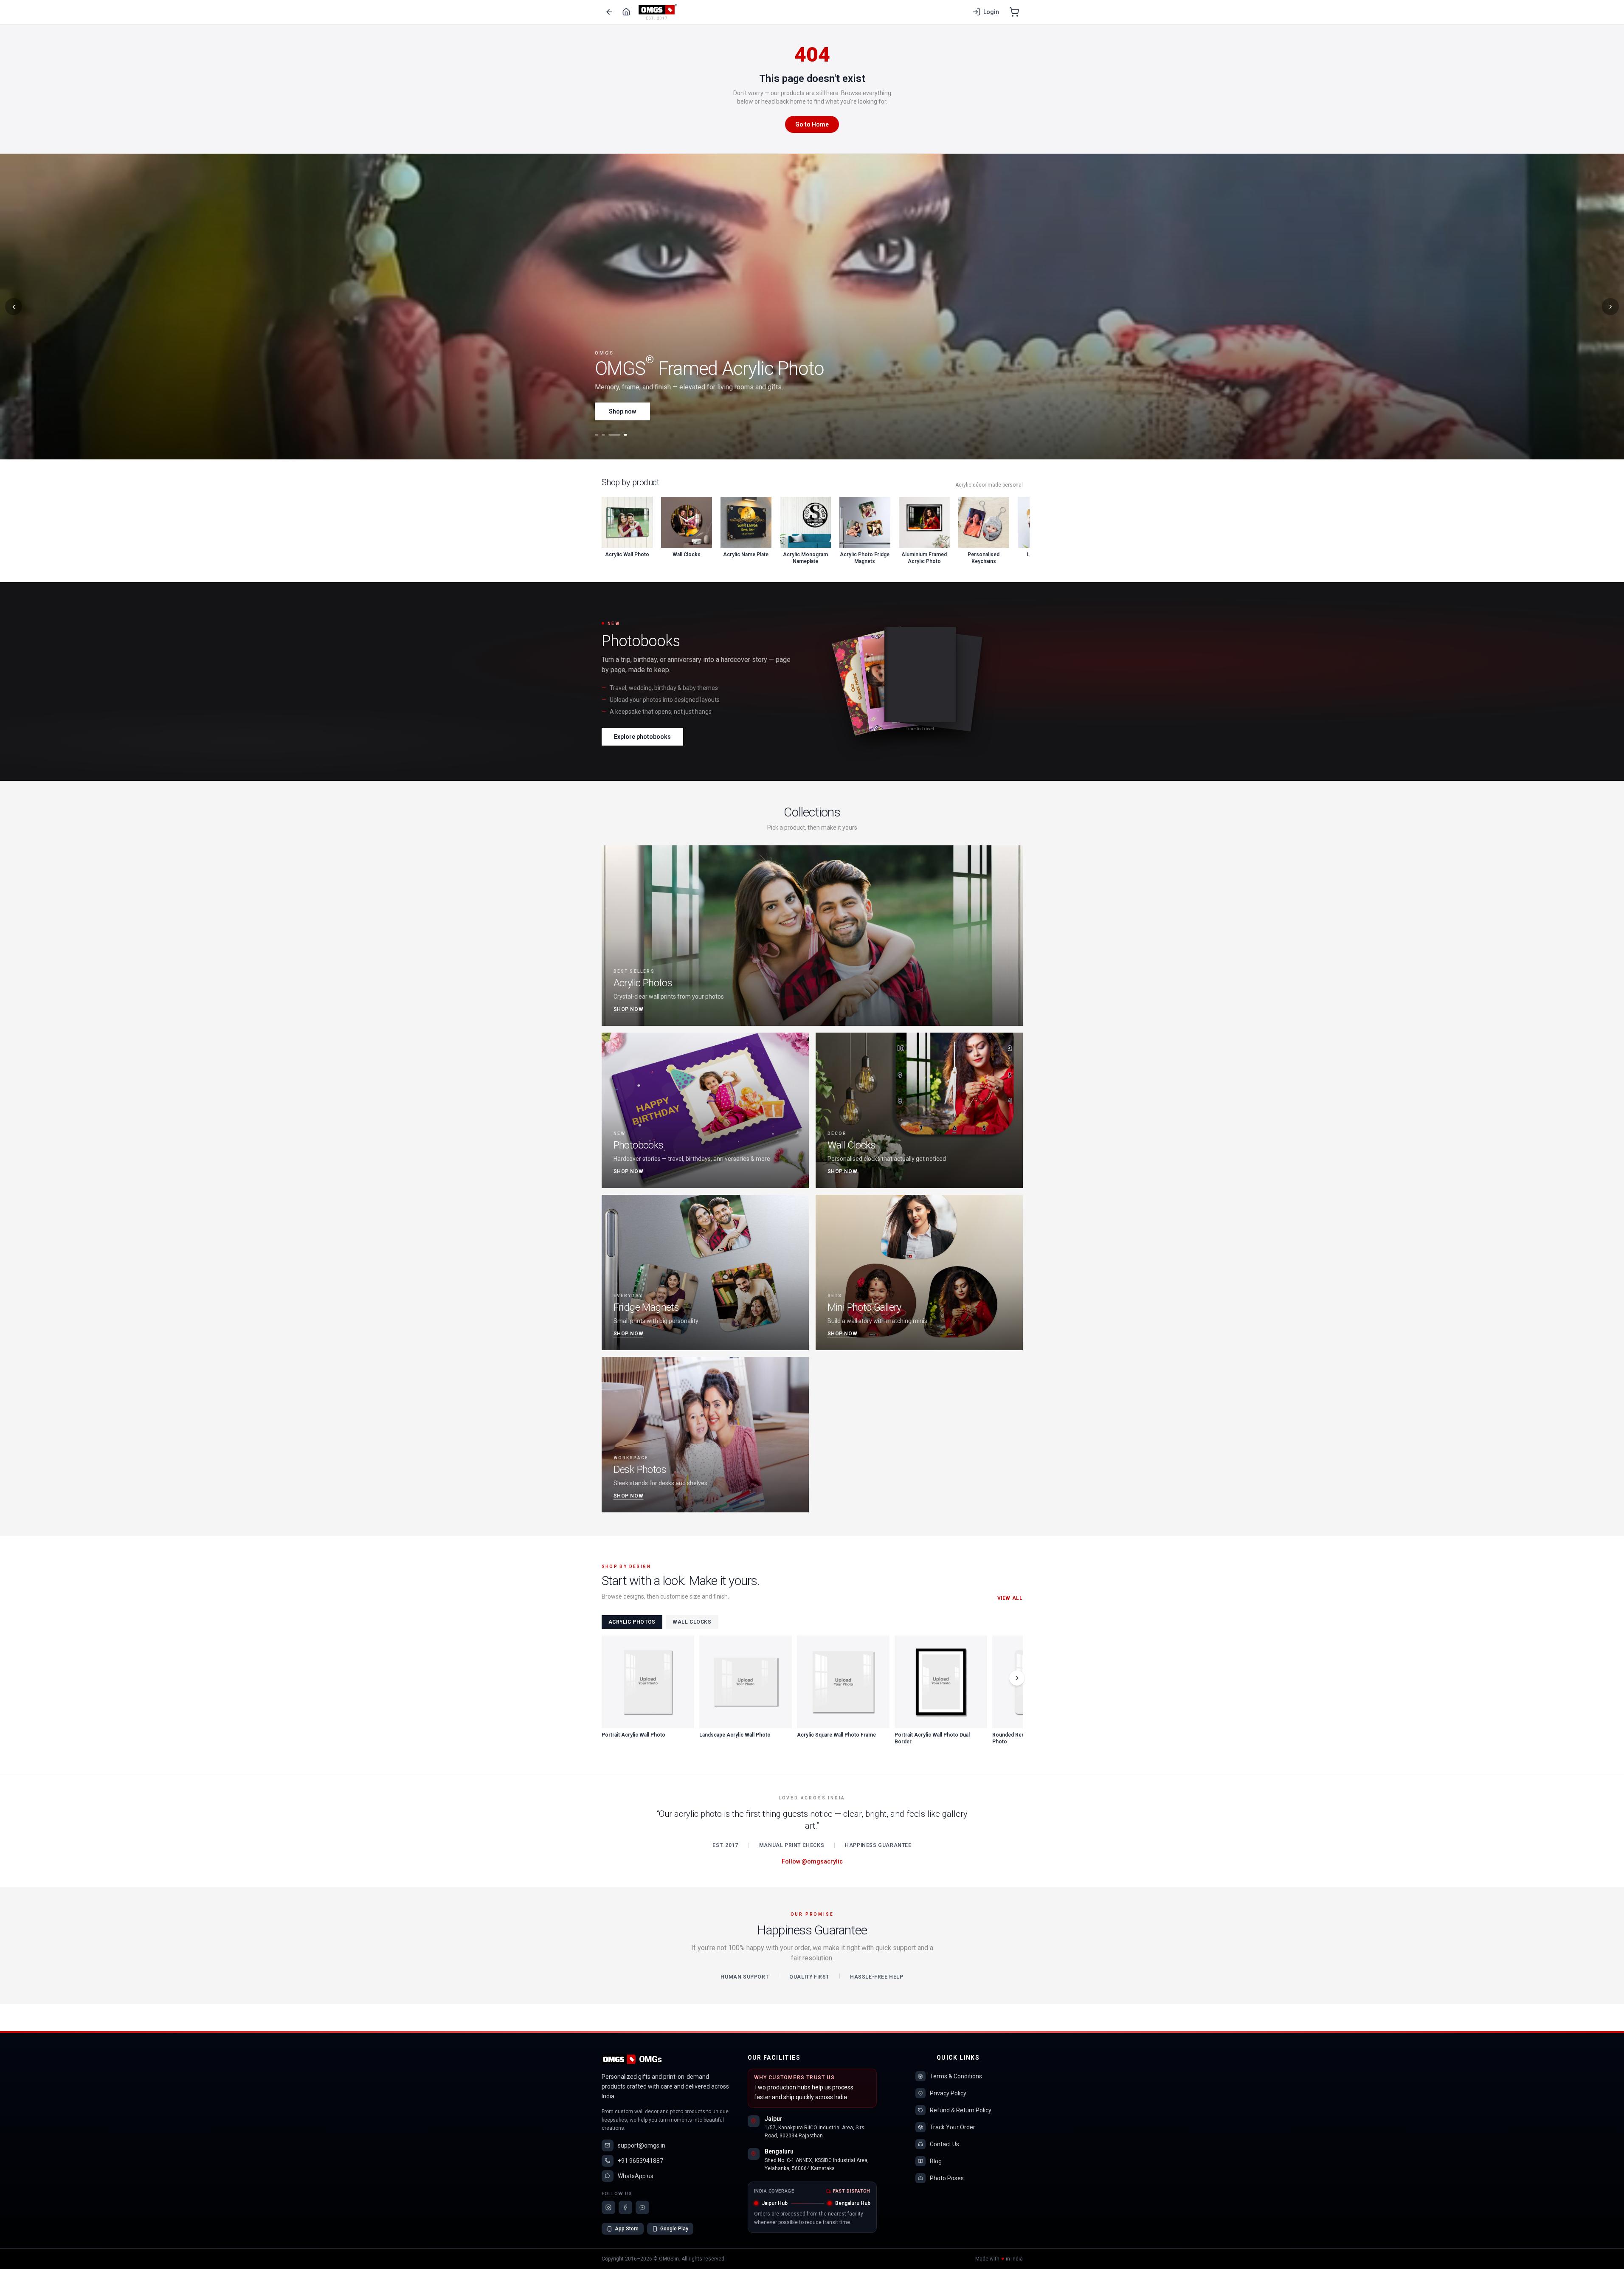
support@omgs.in (642, 2145)
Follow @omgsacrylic (812, 1861)
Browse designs (688, 411)
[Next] (1610, 307)
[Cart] (1014, 12)
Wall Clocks (692, 1622)
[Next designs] (1017, 1678)
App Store (627, 2229)
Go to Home (812, 124)
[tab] (597, 435)
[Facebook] (625, 2207)
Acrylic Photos (632, 1622)
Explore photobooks (642, 737)
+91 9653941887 (640, 2161)
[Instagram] (608, 2207)
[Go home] (626, 12)
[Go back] (609, 12)
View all (1010, 1598)
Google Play (674, 2229)
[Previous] (14, 307)
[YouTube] (642, 2207)
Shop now (622, 411)
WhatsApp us (636, 2176)
